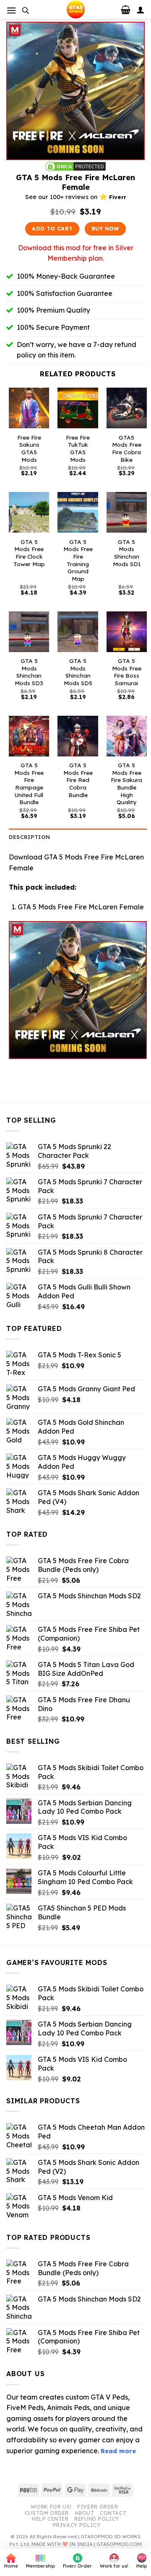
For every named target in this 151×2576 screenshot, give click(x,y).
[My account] (141, 10)
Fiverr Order (98, 2507)
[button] (11, 10)
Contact (113, 2513)
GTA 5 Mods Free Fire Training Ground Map (78, 560)
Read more (118, 2451)
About (85, 2513)
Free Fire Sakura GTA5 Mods (29, 448)
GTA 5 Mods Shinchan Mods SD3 (29, 672)
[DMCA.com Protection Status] (75, 166)
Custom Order (47, 2513)
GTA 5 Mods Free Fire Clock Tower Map (29, 553)
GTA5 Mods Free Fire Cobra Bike (127, 448)
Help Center (50, 2519)
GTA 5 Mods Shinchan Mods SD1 (127, 553)
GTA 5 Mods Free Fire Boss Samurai (127, 672)
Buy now (105, 229)
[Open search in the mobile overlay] (26, 10)
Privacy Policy (77, 2525)
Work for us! (51, 2507)
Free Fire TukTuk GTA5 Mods (78, 448)
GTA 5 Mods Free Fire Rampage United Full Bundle (29, 783)
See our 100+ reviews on (76, 197)
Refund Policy (97, 2519)
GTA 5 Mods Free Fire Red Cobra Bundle (78, 780)
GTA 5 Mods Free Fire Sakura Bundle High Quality (126, 783)
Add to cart (52, 229)
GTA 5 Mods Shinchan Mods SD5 (78, 672)
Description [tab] (30, 837)
